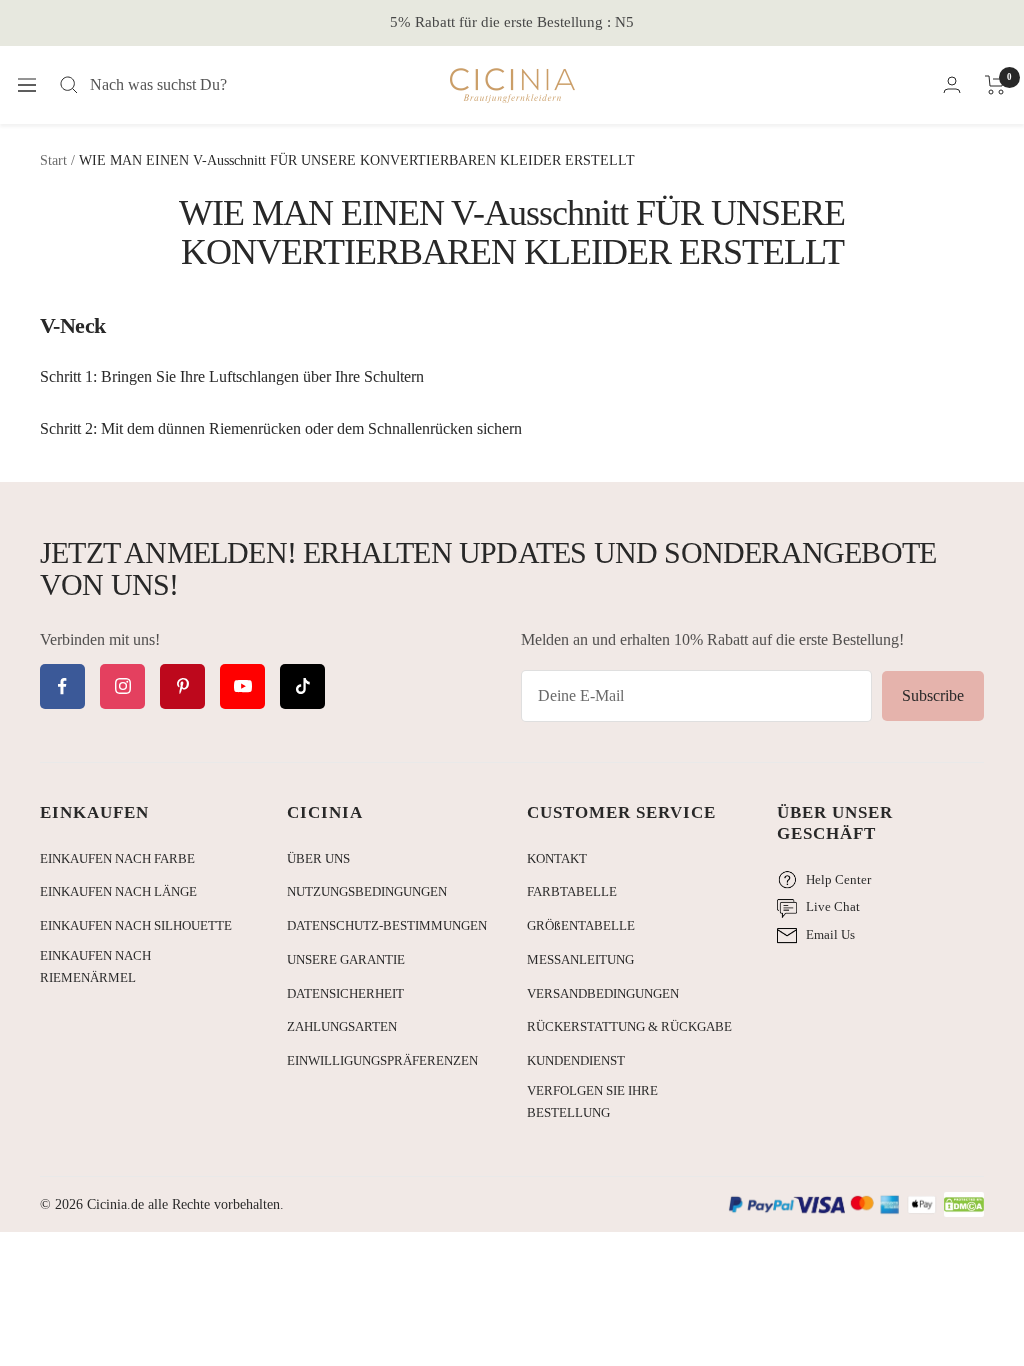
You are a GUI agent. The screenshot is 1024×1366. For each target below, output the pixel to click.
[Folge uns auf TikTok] (302, 686)
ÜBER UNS (318, 858)
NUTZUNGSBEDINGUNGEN (367, 891)
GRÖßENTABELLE (581, 925)
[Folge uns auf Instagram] (122, 686)
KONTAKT (557, 858)
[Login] (952, 84)
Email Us (830, 934)
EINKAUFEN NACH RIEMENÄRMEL (95, 967)
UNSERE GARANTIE (346, 959)
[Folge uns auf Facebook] (62, 686)
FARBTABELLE (572, 891)
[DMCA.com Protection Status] (964, 1205)
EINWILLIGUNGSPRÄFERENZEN (382, 1060)
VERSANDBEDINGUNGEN (603, 993)
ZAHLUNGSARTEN (342, 1026)
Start (53, 160)
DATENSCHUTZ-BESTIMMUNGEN (387, 925)
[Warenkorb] (995, 85)
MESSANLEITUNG (580, 959)
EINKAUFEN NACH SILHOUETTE (136, 925)
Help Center (838, 879)
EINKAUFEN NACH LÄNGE (118, 891)
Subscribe (933, 695)
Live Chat (833, 906)
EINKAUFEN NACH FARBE (117, 858)
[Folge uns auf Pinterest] (182, 686)
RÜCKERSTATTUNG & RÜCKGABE (629, 1026)
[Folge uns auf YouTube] (242, 686)
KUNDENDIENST (576, 1060)
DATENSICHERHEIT (345, 993)
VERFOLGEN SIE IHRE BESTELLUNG (592, 1102)
